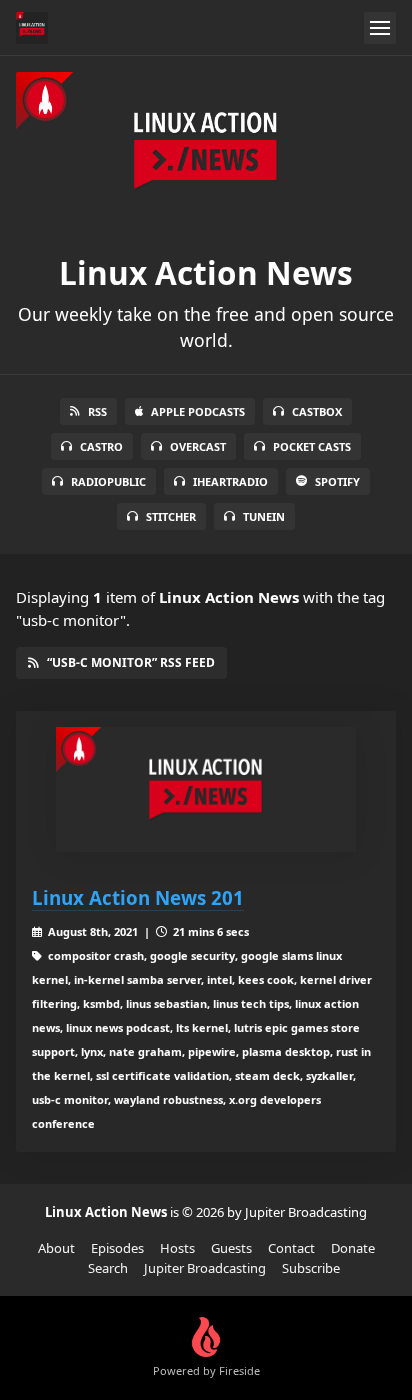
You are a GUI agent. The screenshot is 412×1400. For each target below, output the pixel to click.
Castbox (317, 411)
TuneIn (264, 516)
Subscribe (311, 1268)
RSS (97, 411)
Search (108, 1268)
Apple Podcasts (198, 411)
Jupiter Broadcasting (205, 1268)
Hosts (177, 1248)
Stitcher (171, 516)
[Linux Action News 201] (206, 789)
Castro (101, 446)
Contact (291, 1248)
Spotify (337, 481)
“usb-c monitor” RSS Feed (131, 662)
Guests (231, 1248)
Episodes (117, 1248)
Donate (353, 1248)
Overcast (198, 446)
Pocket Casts (312, 446)
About (56, 1248)
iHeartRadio (230, 481)
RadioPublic (108, 481)
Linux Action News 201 (138, 897)
